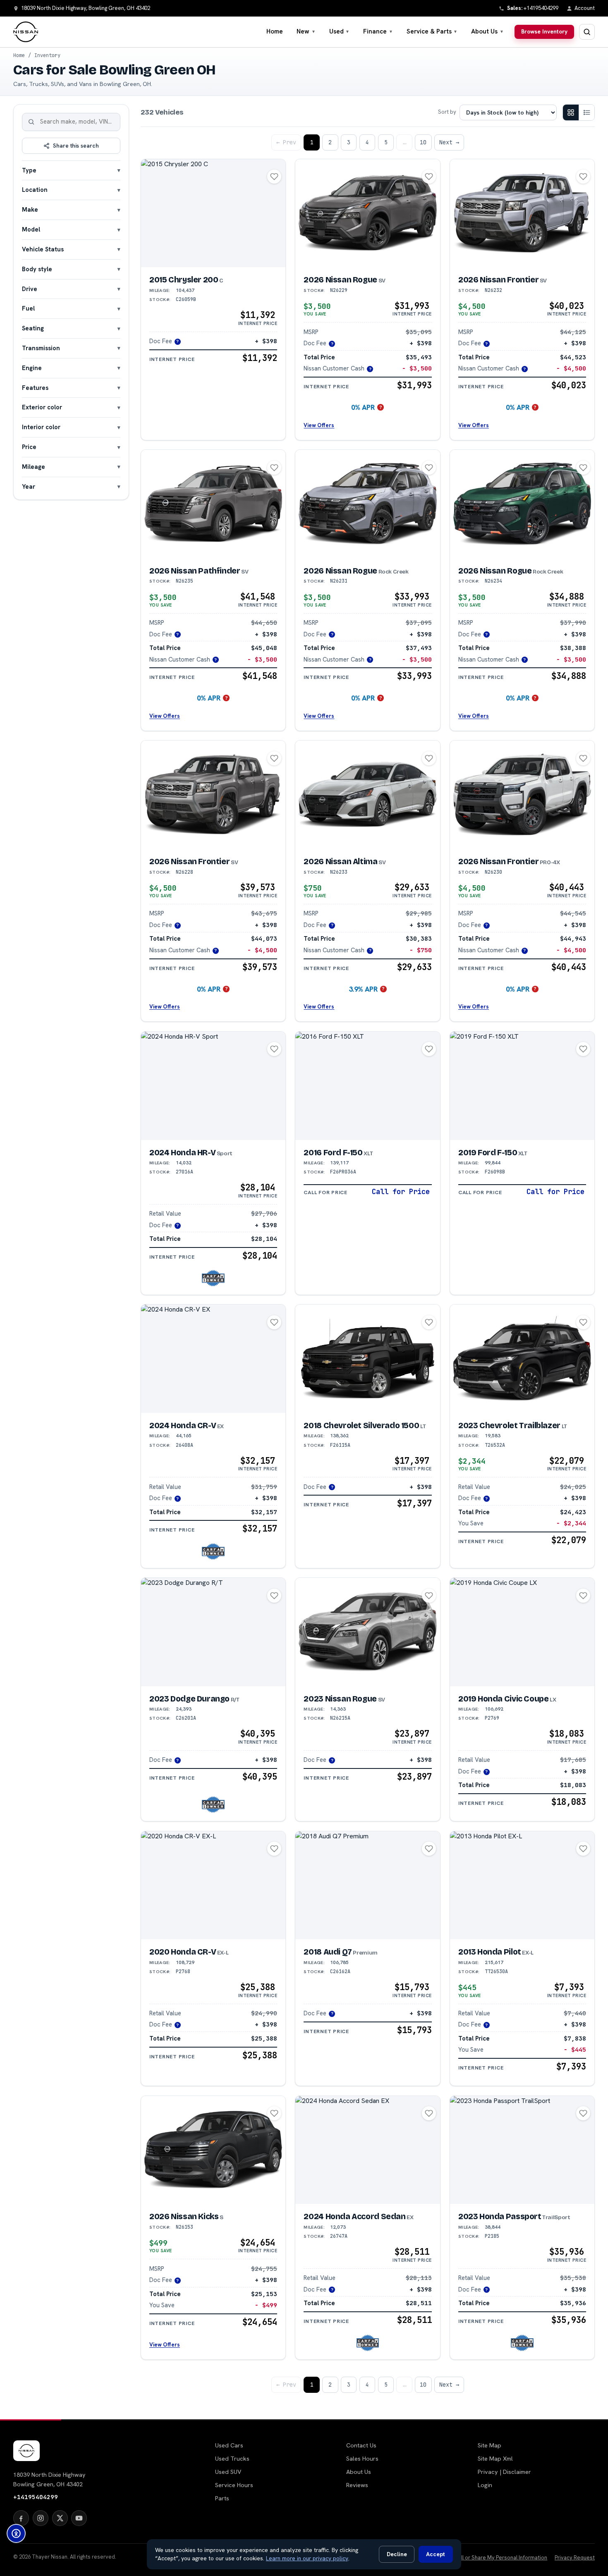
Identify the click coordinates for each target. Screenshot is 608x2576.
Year (29, 486)
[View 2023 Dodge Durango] (213, 1632)
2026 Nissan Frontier (503, 280)
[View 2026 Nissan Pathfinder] (213, 504)
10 (423, 142)
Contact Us (361, 2445)
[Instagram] (41, 2518)
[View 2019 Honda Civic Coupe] (522, 1632)
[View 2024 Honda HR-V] (213, 1086)
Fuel (28, 308)
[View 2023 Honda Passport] (522, 2150)
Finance (378, 31)
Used (340, 31)
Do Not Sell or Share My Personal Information (492, 2558)
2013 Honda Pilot (496, 1952)
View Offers (319, 425)
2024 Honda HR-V (191, 1153)
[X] (60, 2518)
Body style (37, 269)
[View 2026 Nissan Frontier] (522, 213)
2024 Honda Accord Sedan (358, 2216)
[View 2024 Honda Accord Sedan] (367, 2150)
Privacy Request (575, 2558)
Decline (397, 2554)
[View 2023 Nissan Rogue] (367, 1632)
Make (30, 209)
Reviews (357, 2485)
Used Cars (229, 2445)
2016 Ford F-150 (338, 1153)
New (306, 31)
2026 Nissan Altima (345, 861)
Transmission (41, 348)
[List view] (586, 112)
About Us (487, 31)
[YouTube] (79, 2518)
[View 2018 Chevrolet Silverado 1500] (367, 1359)
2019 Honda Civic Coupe (507, 1699)
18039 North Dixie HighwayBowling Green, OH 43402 (49, 2479)
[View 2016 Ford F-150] (367, 1086)
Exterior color (42, 407)
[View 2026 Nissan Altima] (367, 795)
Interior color (41, 427)
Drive (30, 289)
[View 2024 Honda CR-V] (213, 1359)
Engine (32, 368)
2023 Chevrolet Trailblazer (513, 1425)
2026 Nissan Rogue (344, 280)
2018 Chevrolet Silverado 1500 (365, 1425)
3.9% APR (363, 989)
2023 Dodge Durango (194, 1699)
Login (485, 2485)
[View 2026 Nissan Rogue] (367, 213)
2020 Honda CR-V (189, 1952)
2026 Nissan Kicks (186, 2216)
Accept (436, 2554)
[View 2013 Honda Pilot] (522, 1885)
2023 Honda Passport (514, 2216)
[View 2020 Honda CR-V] (213, 1885)
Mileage (34, 467)
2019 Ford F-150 (493, 1153)
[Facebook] (21, 2518)
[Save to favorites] (274, 177)
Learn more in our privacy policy (307, 2558)
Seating (33, 328)
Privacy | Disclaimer (504, 2472)
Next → (449, 142)
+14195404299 (36, 2497)
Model (31, 229)
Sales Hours (362, 2459)
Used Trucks (232, 2459)
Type (29, 170)
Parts (222, 2498)
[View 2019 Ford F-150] (522, 1086)
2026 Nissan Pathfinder (199, 571)
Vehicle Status (43, 249)
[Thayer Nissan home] (26, 32)
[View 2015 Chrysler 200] (213, 213)
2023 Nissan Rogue (344, 1699)
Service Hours (234, 2485)
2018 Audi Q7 (340, 1952)
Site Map (490, 2445)
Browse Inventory (544, 31)
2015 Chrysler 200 (186, 280)
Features (35, 388)
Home (275, 31)
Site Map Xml (495, 2459)
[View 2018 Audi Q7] (367, 1885)
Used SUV (228, 2472)
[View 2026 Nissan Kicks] (213, 2150)
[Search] (31, 122)
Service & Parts (432, 31)
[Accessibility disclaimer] (16, 2533)
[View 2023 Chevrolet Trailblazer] (522, 1359)
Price (29, 447)
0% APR (363, 407)
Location (35, 190)
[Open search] (587, 32)
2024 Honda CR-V (187, 1425)
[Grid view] (571, 112)
